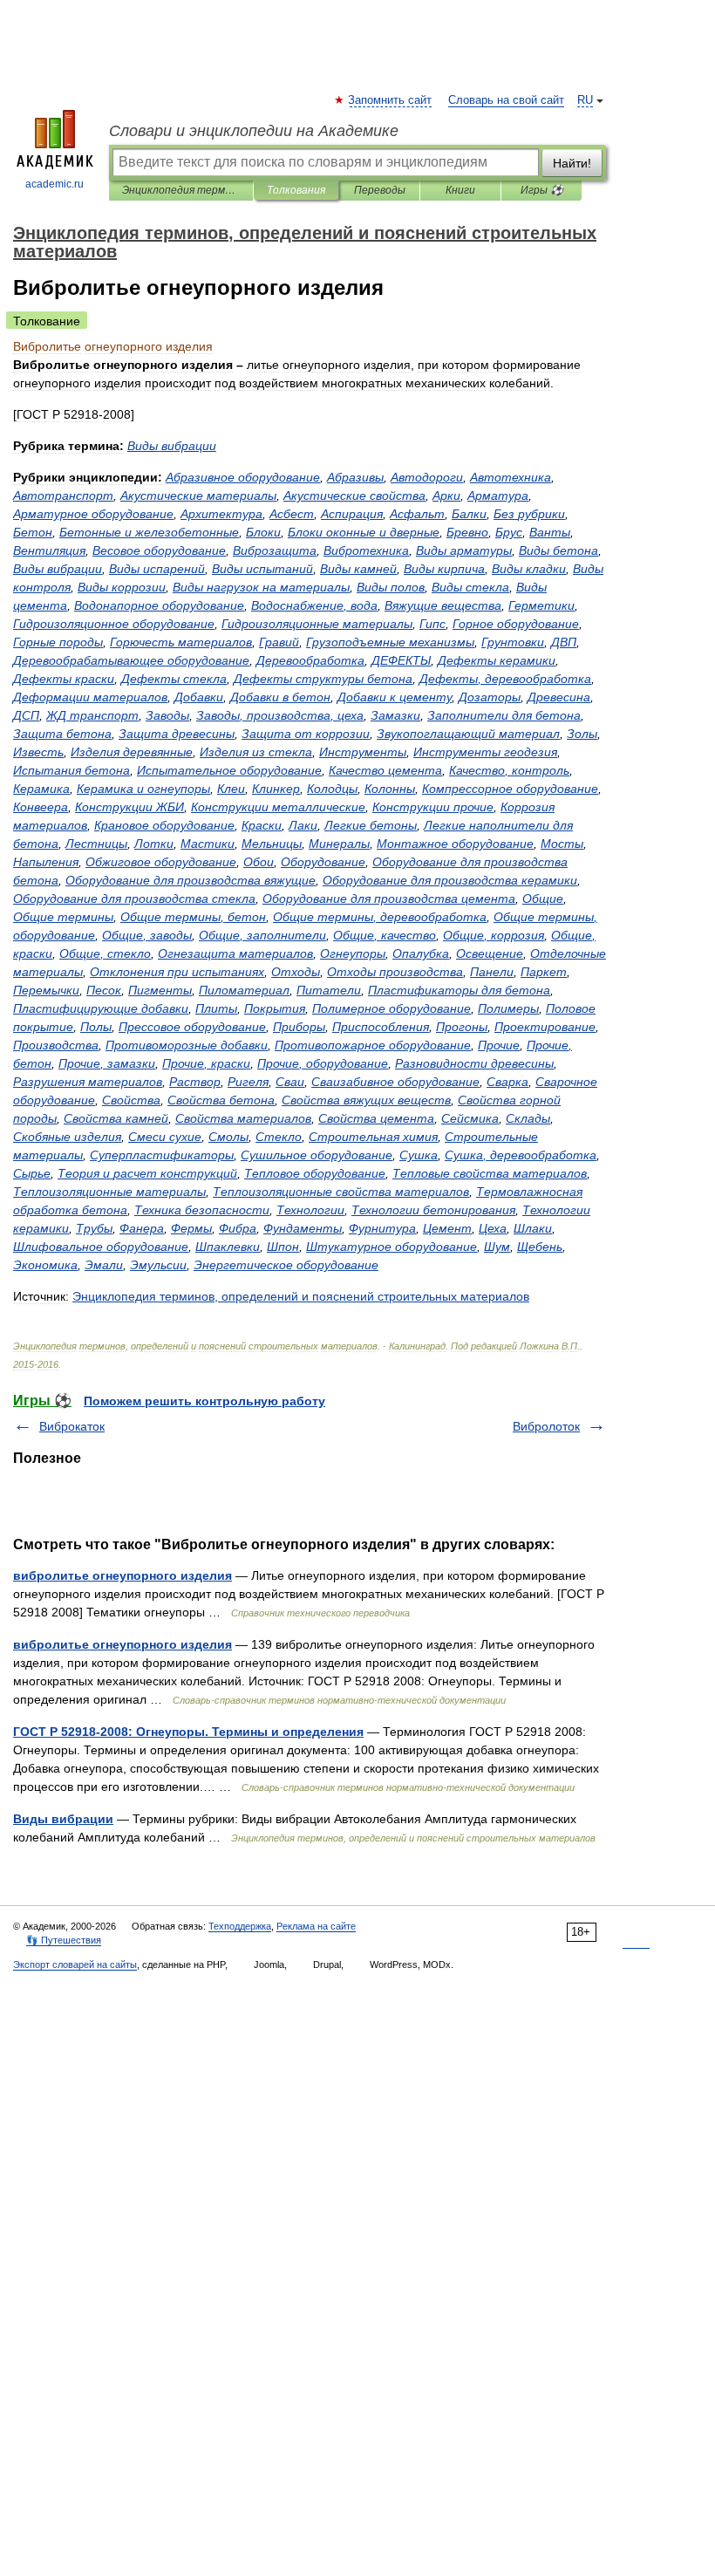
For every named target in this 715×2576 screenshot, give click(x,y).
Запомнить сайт (391, 100)
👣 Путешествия (64, 1940)
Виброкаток (72, 1426)
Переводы (380, 190)
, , (280, 715)
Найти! (572, 163)
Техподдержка (240, 1926)
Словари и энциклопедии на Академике (254, 131)
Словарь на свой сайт (506, 100)
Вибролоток (546, 1426)
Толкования (296, 190)
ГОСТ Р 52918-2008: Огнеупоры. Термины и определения (188, 1732)
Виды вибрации (63, 1819)
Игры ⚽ (542, 190)
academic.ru (54, 184)
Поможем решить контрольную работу (204, 1401)
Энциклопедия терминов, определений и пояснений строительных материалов (181, 190)
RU (585, 100)
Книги (460, 190)
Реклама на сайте (316, 1926)
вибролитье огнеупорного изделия (123, 1575)
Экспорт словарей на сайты (75, 1964)
